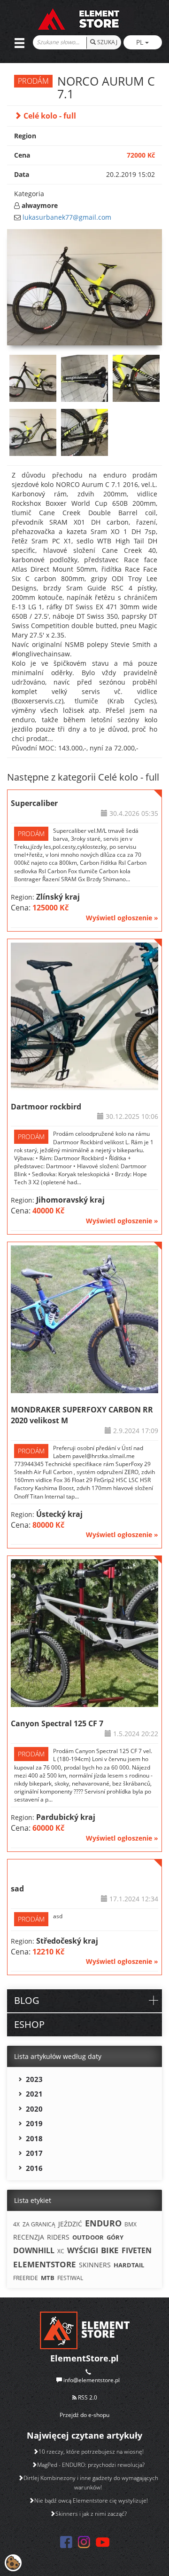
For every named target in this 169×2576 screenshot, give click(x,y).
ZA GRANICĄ (39, 2224)
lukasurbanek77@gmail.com (67, 217)
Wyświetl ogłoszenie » (122, 918)
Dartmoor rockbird (46, 1107)
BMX (131, 2224)
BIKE (110, 2250)
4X (16, 2224)
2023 (34, 2079)
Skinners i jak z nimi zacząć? (91, 2514)
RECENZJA (29, 2237)
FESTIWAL (70, 2278)
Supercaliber (34, 803)
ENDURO (103, 2223)
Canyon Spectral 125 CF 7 (57, 1723)
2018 (34, 2138)
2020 (34, 2109)
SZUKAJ (107, 42)
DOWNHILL (34, 2250)
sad (17, 1889)
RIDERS (58, 2237)
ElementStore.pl (84, 2358)
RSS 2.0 (87, 2397)
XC (61, 2251)
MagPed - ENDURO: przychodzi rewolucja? (91, 2465)
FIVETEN (137, 2250)
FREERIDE (26, 2278)
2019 (34, 2123)
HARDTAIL (129, 2265)
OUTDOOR (88, 2237)
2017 (34, 2153)
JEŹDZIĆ (70, 2224)
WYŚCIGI (83, 2250)
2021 (34, 2094)
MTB (48, 2278)
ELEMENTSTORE (45, 2264)
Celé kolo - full (49, 116)
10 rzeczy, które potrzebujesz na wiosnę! (91, 2452)
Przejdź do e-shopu (84, 2415)
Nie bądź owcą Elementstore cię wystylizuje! (91, 2500)
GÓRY (115, 2237)
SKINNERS (95, 2265)
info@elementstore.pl (92, 2380)
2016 (34, 2168)
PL (141, 42)
